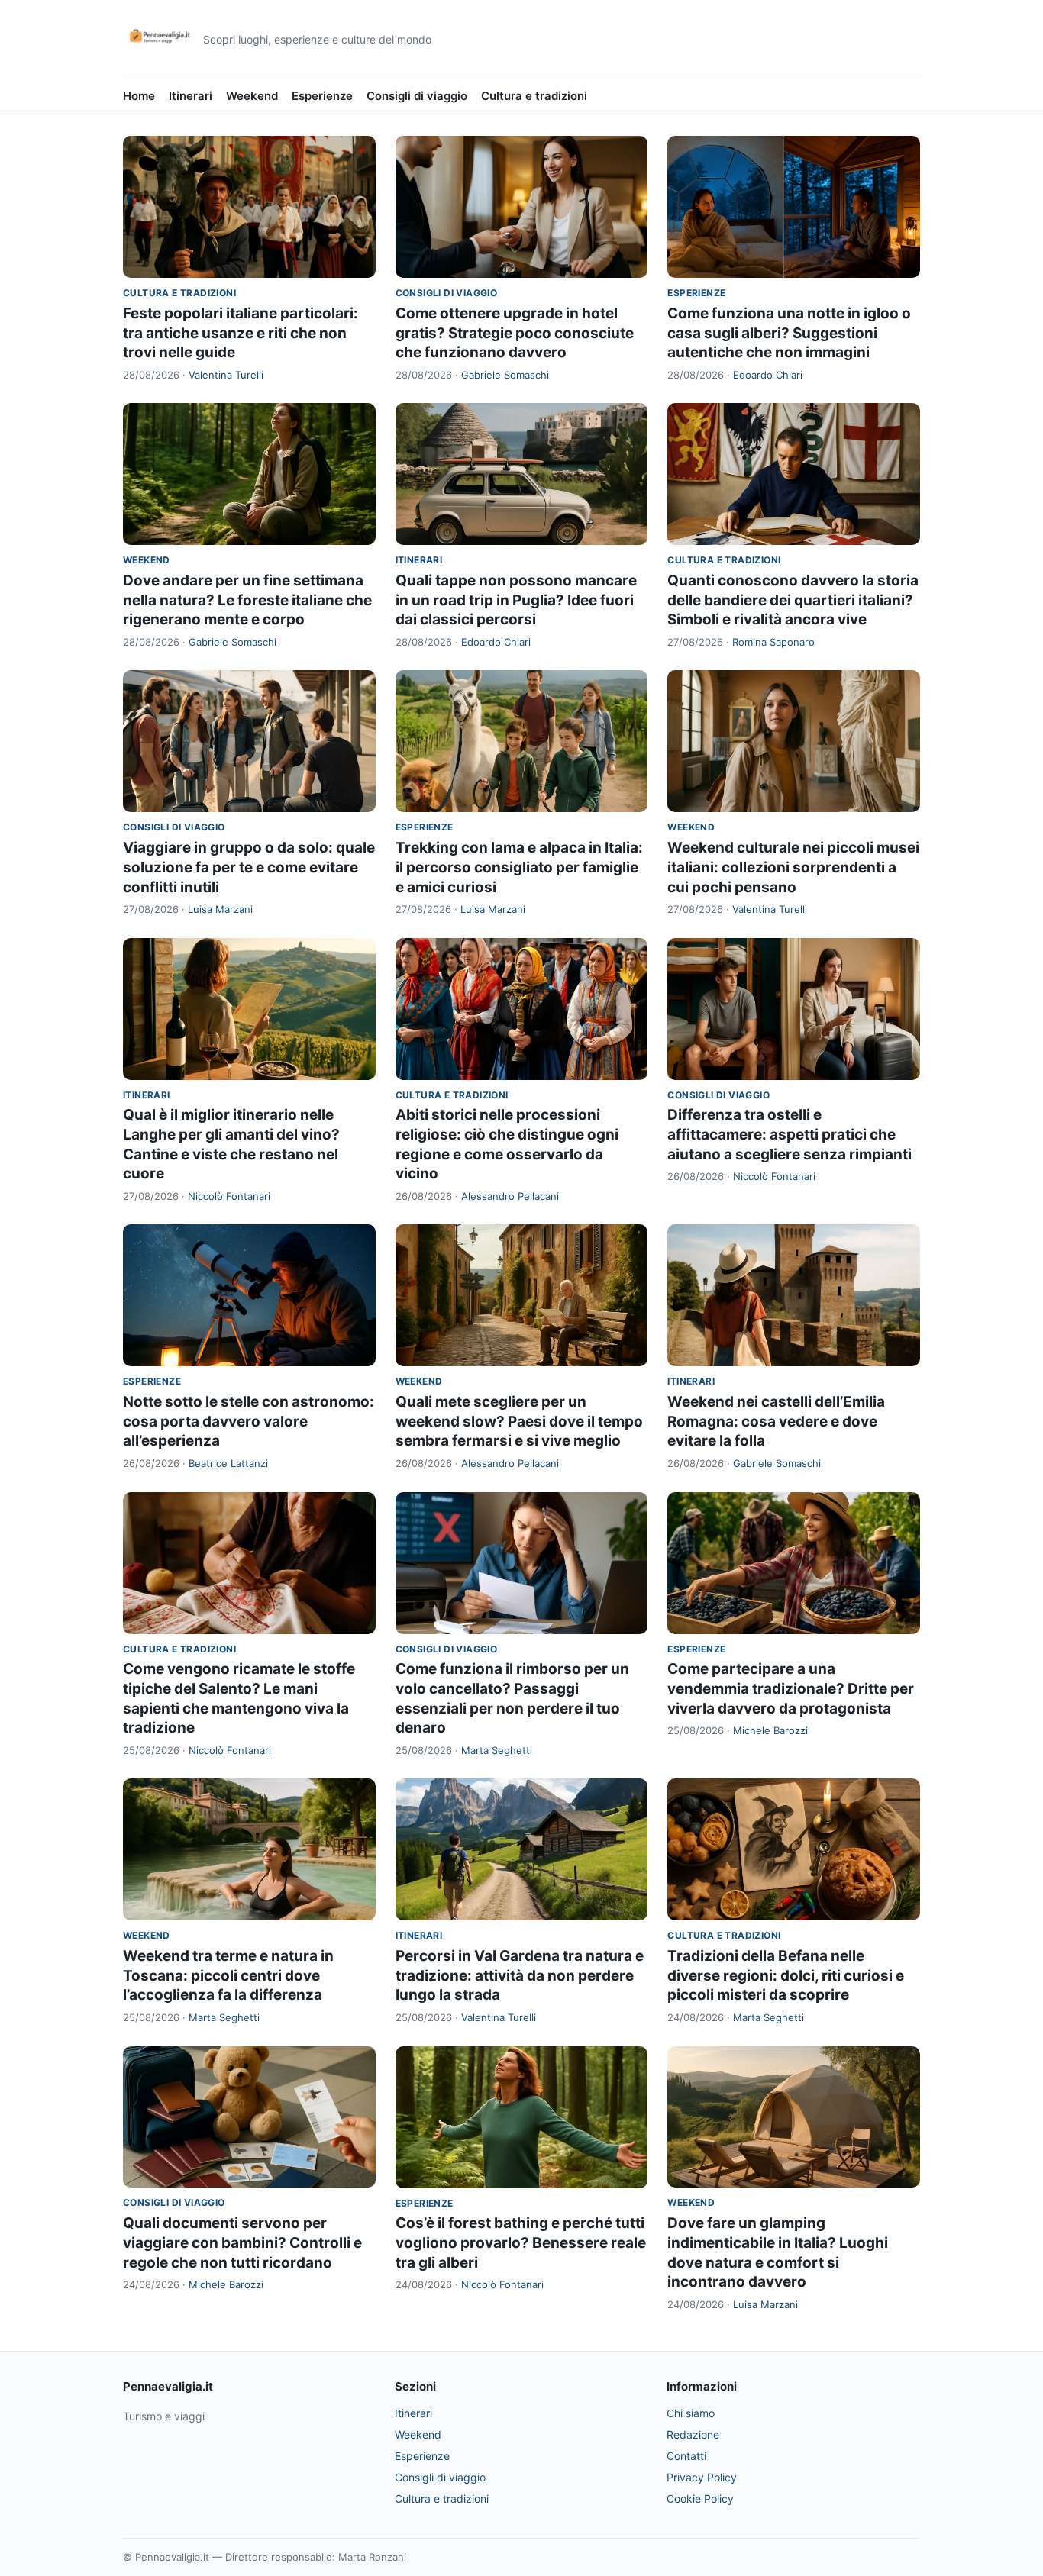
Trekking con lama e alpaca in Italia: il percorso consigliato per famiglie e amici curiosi (519, 867)
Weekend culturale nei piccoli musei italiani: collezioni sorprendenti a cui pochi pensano (793, 867)
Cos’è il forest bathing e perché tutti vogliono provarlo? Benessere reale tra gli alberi (521, 2242)
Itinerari (191, 96)
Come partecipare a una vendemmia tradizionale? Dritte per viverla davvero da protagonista (791, 1688)
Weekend (252, 96)
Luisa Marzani (220, 909)
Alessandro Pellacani (510, 1196)
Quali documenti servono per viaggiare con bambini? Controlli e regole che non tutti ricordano (242, 2242)
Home (139, 96)
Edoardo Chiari (768, 375)
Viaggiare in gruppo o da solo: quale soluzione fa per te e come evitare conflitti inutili (249, 867)
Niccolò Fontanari (229, 1196)
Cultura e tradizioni (534, 96)
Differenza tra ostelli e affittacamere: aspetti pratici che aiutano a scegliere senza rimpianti (790, 1134)
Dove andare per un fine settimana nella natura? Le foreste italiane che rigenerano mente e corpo (247, 600)
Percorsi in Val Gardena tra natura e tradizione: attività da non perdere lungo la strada (520, 1975)
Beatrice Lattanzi (228, 1463)
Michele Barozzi (770, 1730)
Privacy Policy (702, 2477)
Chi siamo (691, 2413)
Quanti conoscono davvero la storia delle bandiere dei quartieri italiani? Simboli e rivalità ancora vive (793, 600)
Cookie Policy (700, 2499)
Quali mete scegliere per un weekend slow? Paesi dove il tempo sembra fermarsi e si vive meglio (519, 1421)
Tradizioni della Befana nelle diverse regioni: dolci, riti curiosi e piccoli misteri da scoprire (786, 1975)
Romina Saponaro (773, 642)
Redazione (693, 2434)
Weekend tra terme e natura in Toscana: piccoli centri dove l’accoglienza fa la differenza (228, 1975)
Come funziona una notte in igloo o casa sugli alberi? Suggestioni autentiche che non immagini (789, 333)
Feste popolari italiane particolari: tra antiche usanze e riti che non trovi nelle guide (241, 333)
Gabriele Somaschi (505, 375)
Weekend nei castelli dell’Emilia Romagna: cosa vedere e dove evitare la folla (776, 1421)
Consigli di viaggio (417, 96)
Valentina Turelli (226, 375)
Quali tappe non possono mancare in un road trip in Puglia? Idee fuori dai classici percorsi (516, 600)
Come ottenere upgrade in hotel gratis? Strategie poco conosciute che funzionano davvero (515, 333)
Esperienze (322, 96)
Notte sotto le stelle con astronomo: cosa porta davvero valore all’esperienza (249, 1421)
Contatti (686, 2456)
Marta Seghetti (497, 1750)
